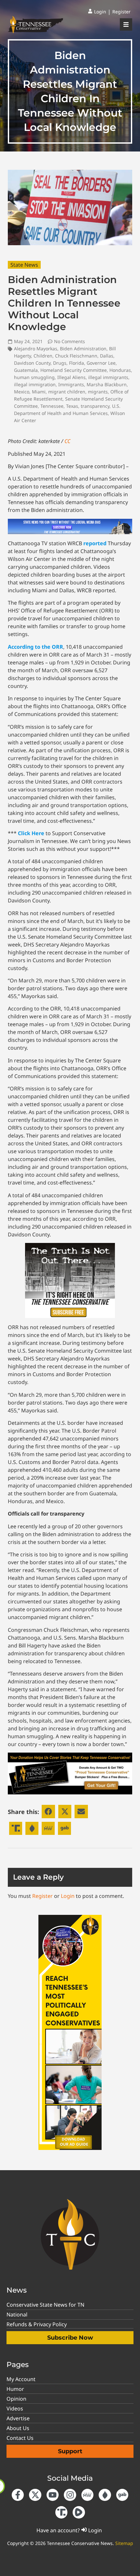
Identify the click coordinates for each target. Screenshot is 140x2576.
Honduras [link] (120, 370)
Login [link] (68, 1896)
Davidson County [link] (32, 363)
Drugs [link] (60, 363)
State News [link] (24, 265)
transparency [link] (95, 406)
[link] (97, 12)
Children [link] (43, 356)
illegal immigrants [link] (108, 377)
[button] (48, 1812)
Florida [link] (77, 363)
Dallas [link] (107, 356)
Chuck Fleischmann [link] (76, 356)
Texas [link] (72, 406)
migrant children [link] (67, 392)
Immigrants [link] (71, 384)
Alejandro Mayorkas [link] (36, 349)
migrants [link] (98, 392)
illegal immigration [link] (35, 384)
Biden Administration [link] (83, 349)
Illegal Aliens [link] (71, 377)
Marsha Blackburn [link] (107, 384)
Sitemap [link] (124, 2543)
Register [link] (42, 1896)
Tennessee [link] (52, 406)
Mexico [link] (22, 392)
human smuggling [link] (34, 377)
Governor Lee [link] (101, 363)
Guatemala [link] (26, 370)
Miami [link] (39, 392)
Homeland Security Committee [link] (74, 370)
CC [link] (67, 441)
